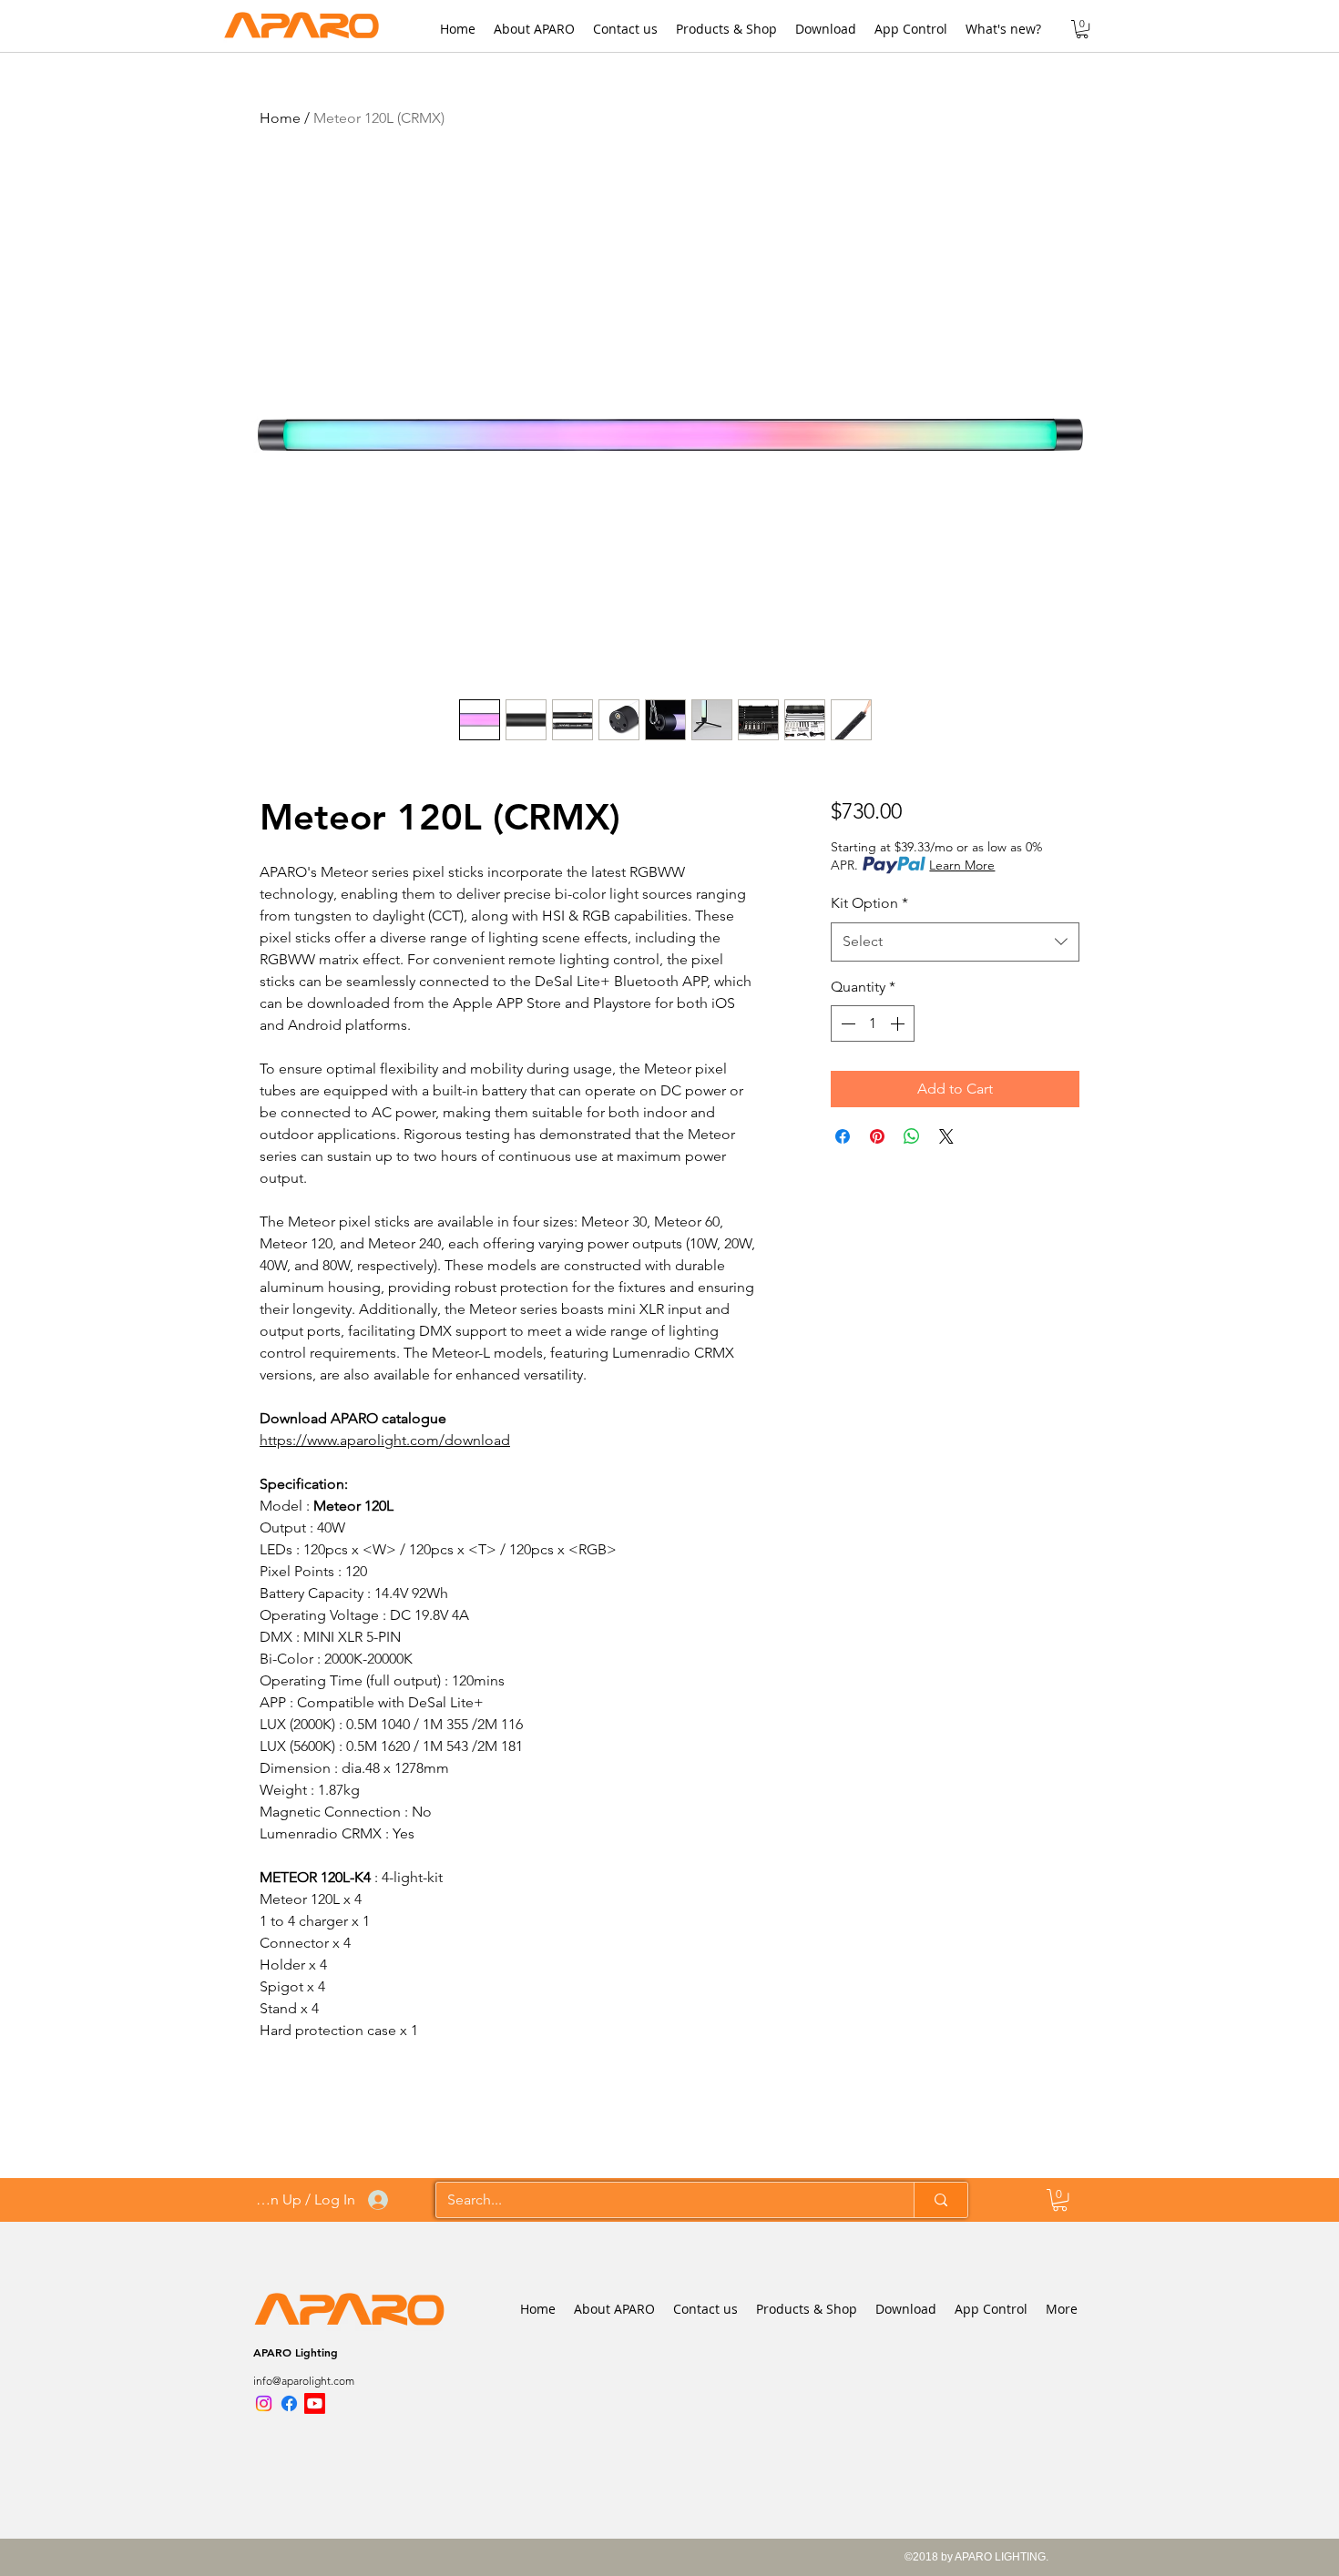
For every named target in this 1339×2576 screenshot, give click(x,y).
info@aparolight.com (304, 2381)
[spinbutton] (873, 1023)
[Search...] (940, 2200)
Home (280, 118)
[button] (1082, 29)
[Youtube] (315, 2403)
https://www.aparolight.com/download (385, 1440)
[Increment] (899, 1023)
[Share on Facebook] (843, 1136)
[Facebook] (289, 2403)
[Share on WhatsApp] (912, 1136)
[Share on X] (946, 1136)
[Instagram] (264, 2403)
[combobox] (955, 942)
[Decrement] (846, 1023)
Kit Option (869, 903)
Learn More (962, 865)
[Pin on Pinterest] (877, 1136)
